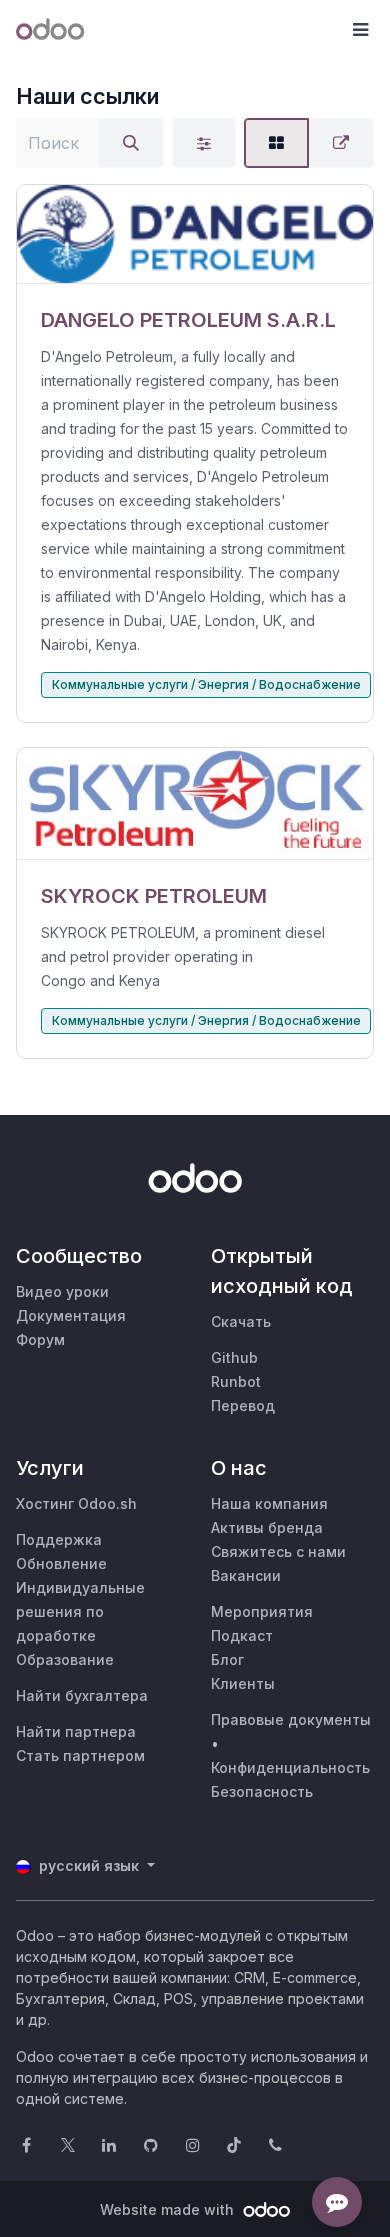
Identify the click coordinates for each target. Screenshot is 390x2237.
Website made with (169, 2209)
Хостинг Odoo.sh (76, 1503)
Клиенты (243, 1683)
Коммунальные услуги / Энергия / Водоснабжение (206, 684)
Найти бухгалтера (82, 1695)
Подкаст (242, 1635)
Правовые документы (291, 1719)
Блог (227, 1659)
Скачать (241, 1321)
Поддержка (59, 1539)
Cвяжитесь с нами (278, 1551)
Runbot (236, 1381)
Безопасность (262, 1791)
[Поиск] (131, 143)
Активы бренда (267, 1527)
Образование (65, 1659)
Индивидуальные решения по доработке (80, 1611)
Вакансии (246, 1575)
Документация (71, 1315)
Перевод (243, 1405)
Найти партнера (76, 1731)
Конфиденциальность (290, 1767)
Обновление (61, 1563)
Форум (40, 1339)
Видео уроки (62, 1291)
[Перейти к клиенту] (195, 234)
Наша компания (269, 1503)
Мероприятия (262, 1611)
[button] (360, 30)
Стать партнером (80, 1755)
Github (234, 1357)
